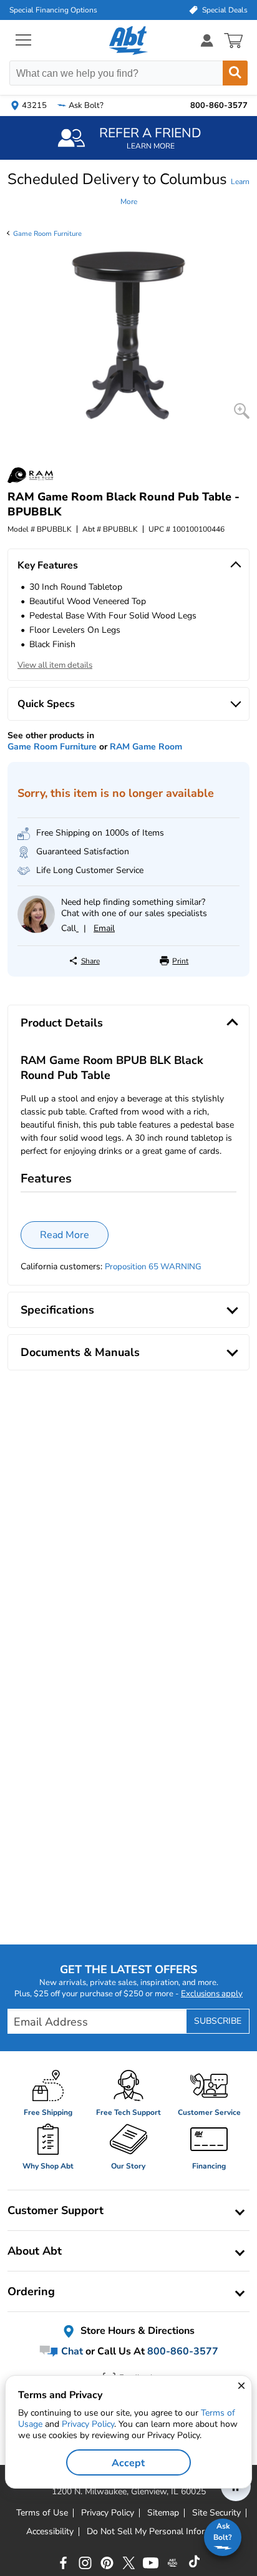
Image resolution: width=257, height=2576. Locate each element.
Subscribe (218, 2021)
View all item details (55, 665)
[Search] (235, 73)
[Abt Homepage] (129, 41)
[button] (128, 189)
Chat (71, 2351)
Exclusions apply (212, 1994)
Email (104, 928)
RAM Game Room (146, 747)
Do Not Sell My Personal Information (159, 2532)
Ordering (31, 2291)
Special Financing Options (53, 10)
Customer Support (56, 2210)
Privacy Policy (88, 2424)
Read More (65, 1235)
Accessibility (50, 2532)
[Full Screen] (242, 411)
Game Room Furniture (47, 234)
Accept (128, 2463)
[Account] (207, 40)
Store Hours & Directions (136, 2331)
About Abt (35, 2251)
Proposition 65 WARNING (153, 1267)
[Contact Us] (36, 930)
